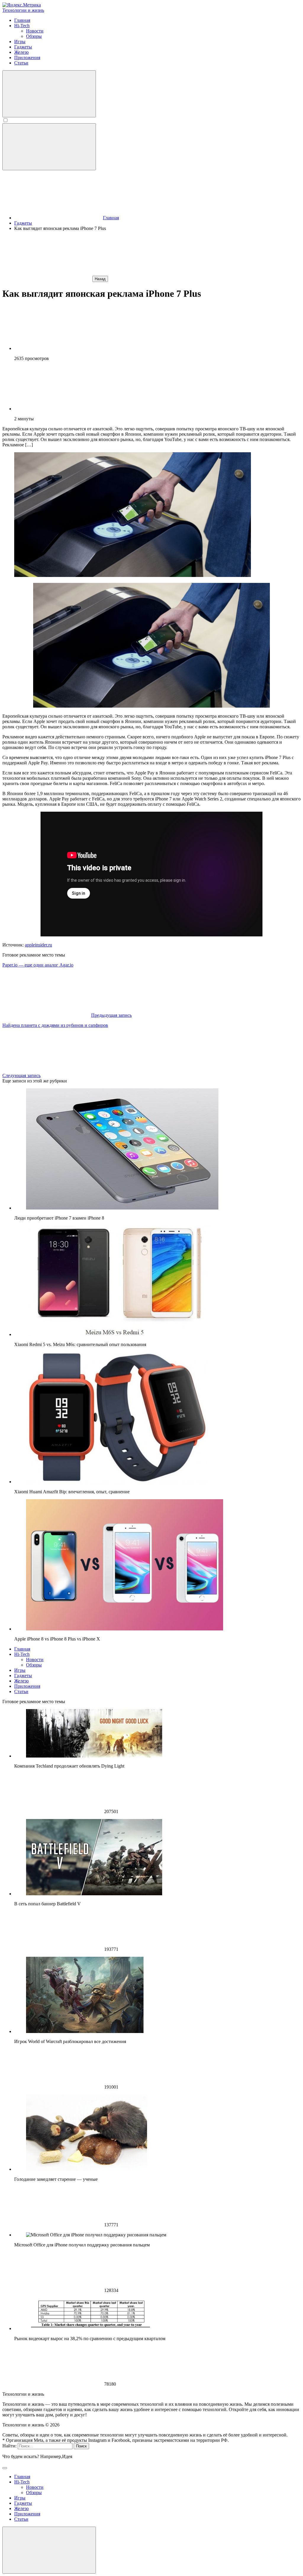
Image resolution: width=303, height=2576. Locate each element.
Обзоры (34, 1665)
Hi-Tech (22, 1654)
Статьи (21, 1691)
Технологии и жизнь (23, 10)
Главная (22, 1649)
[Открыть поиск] (49, 94)
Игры (20, 1670)
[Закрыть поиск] (5, 2468)
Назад (100, 279)
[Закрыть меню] (49, 2550)
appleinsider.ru (38, 945)
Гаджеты (23, 1676)
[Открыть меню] (49, 147)
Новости (35, 1660)
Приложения (27, 1686)
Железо (21, 1681)
